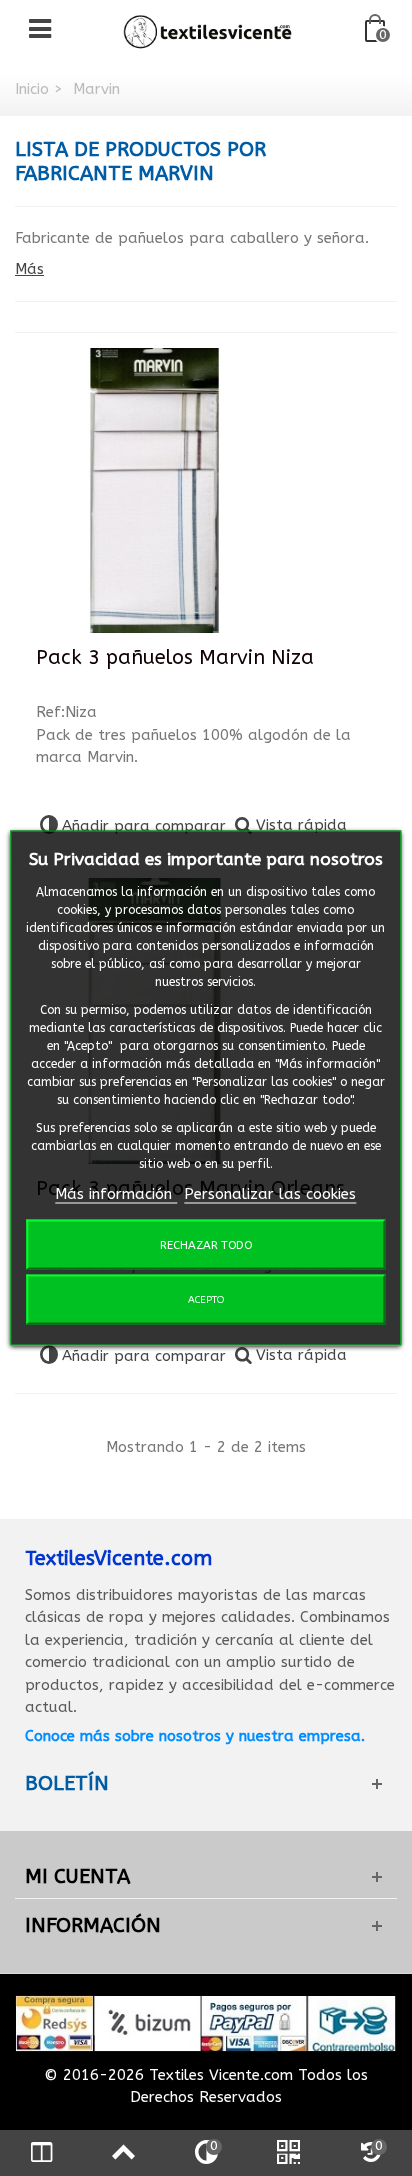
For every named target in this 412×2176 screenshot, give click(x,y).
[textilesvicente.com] (208, 29)
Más (29, 269)
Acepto (206, 1300)
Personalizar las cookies (270, 1193)
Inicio (32, 89)
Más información (116, 1193)
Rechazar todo (206, 1245)
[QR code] (288, 2153)
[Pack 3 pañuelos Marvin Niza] (155, 491)
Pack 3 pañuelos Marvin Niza (175, 657)
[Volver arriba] (123, 2153)
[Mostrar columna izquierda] (41, 2153)
